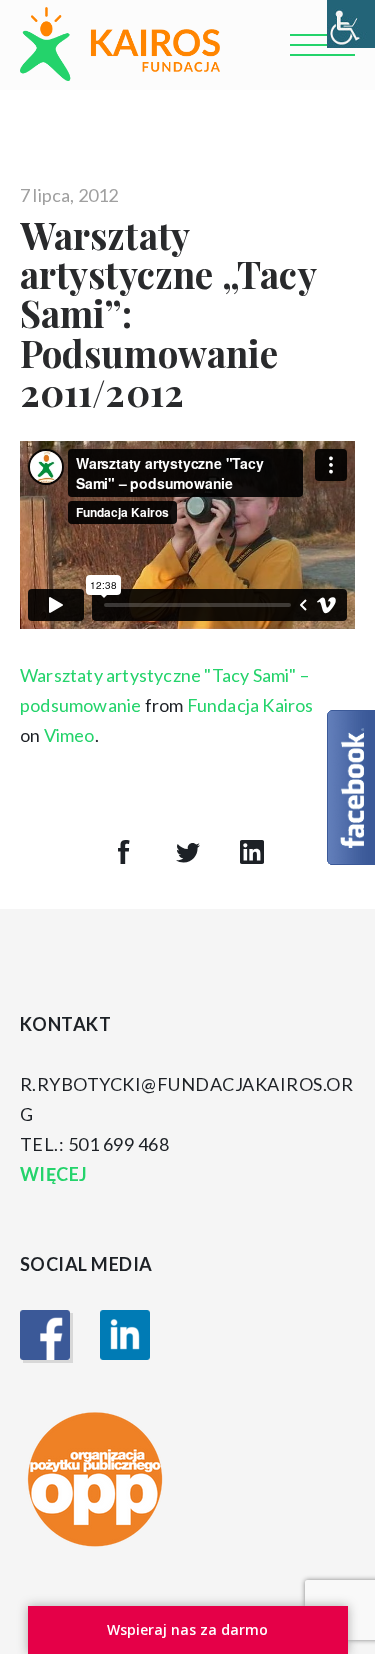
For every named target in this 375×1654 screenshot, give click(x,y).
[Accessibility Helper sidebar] (351, 24)
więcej (56, 1174)
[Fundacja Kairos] (120, 44)
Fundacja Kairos (250, 705)
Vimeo (69, 735)
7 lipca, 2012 (69, 195)
